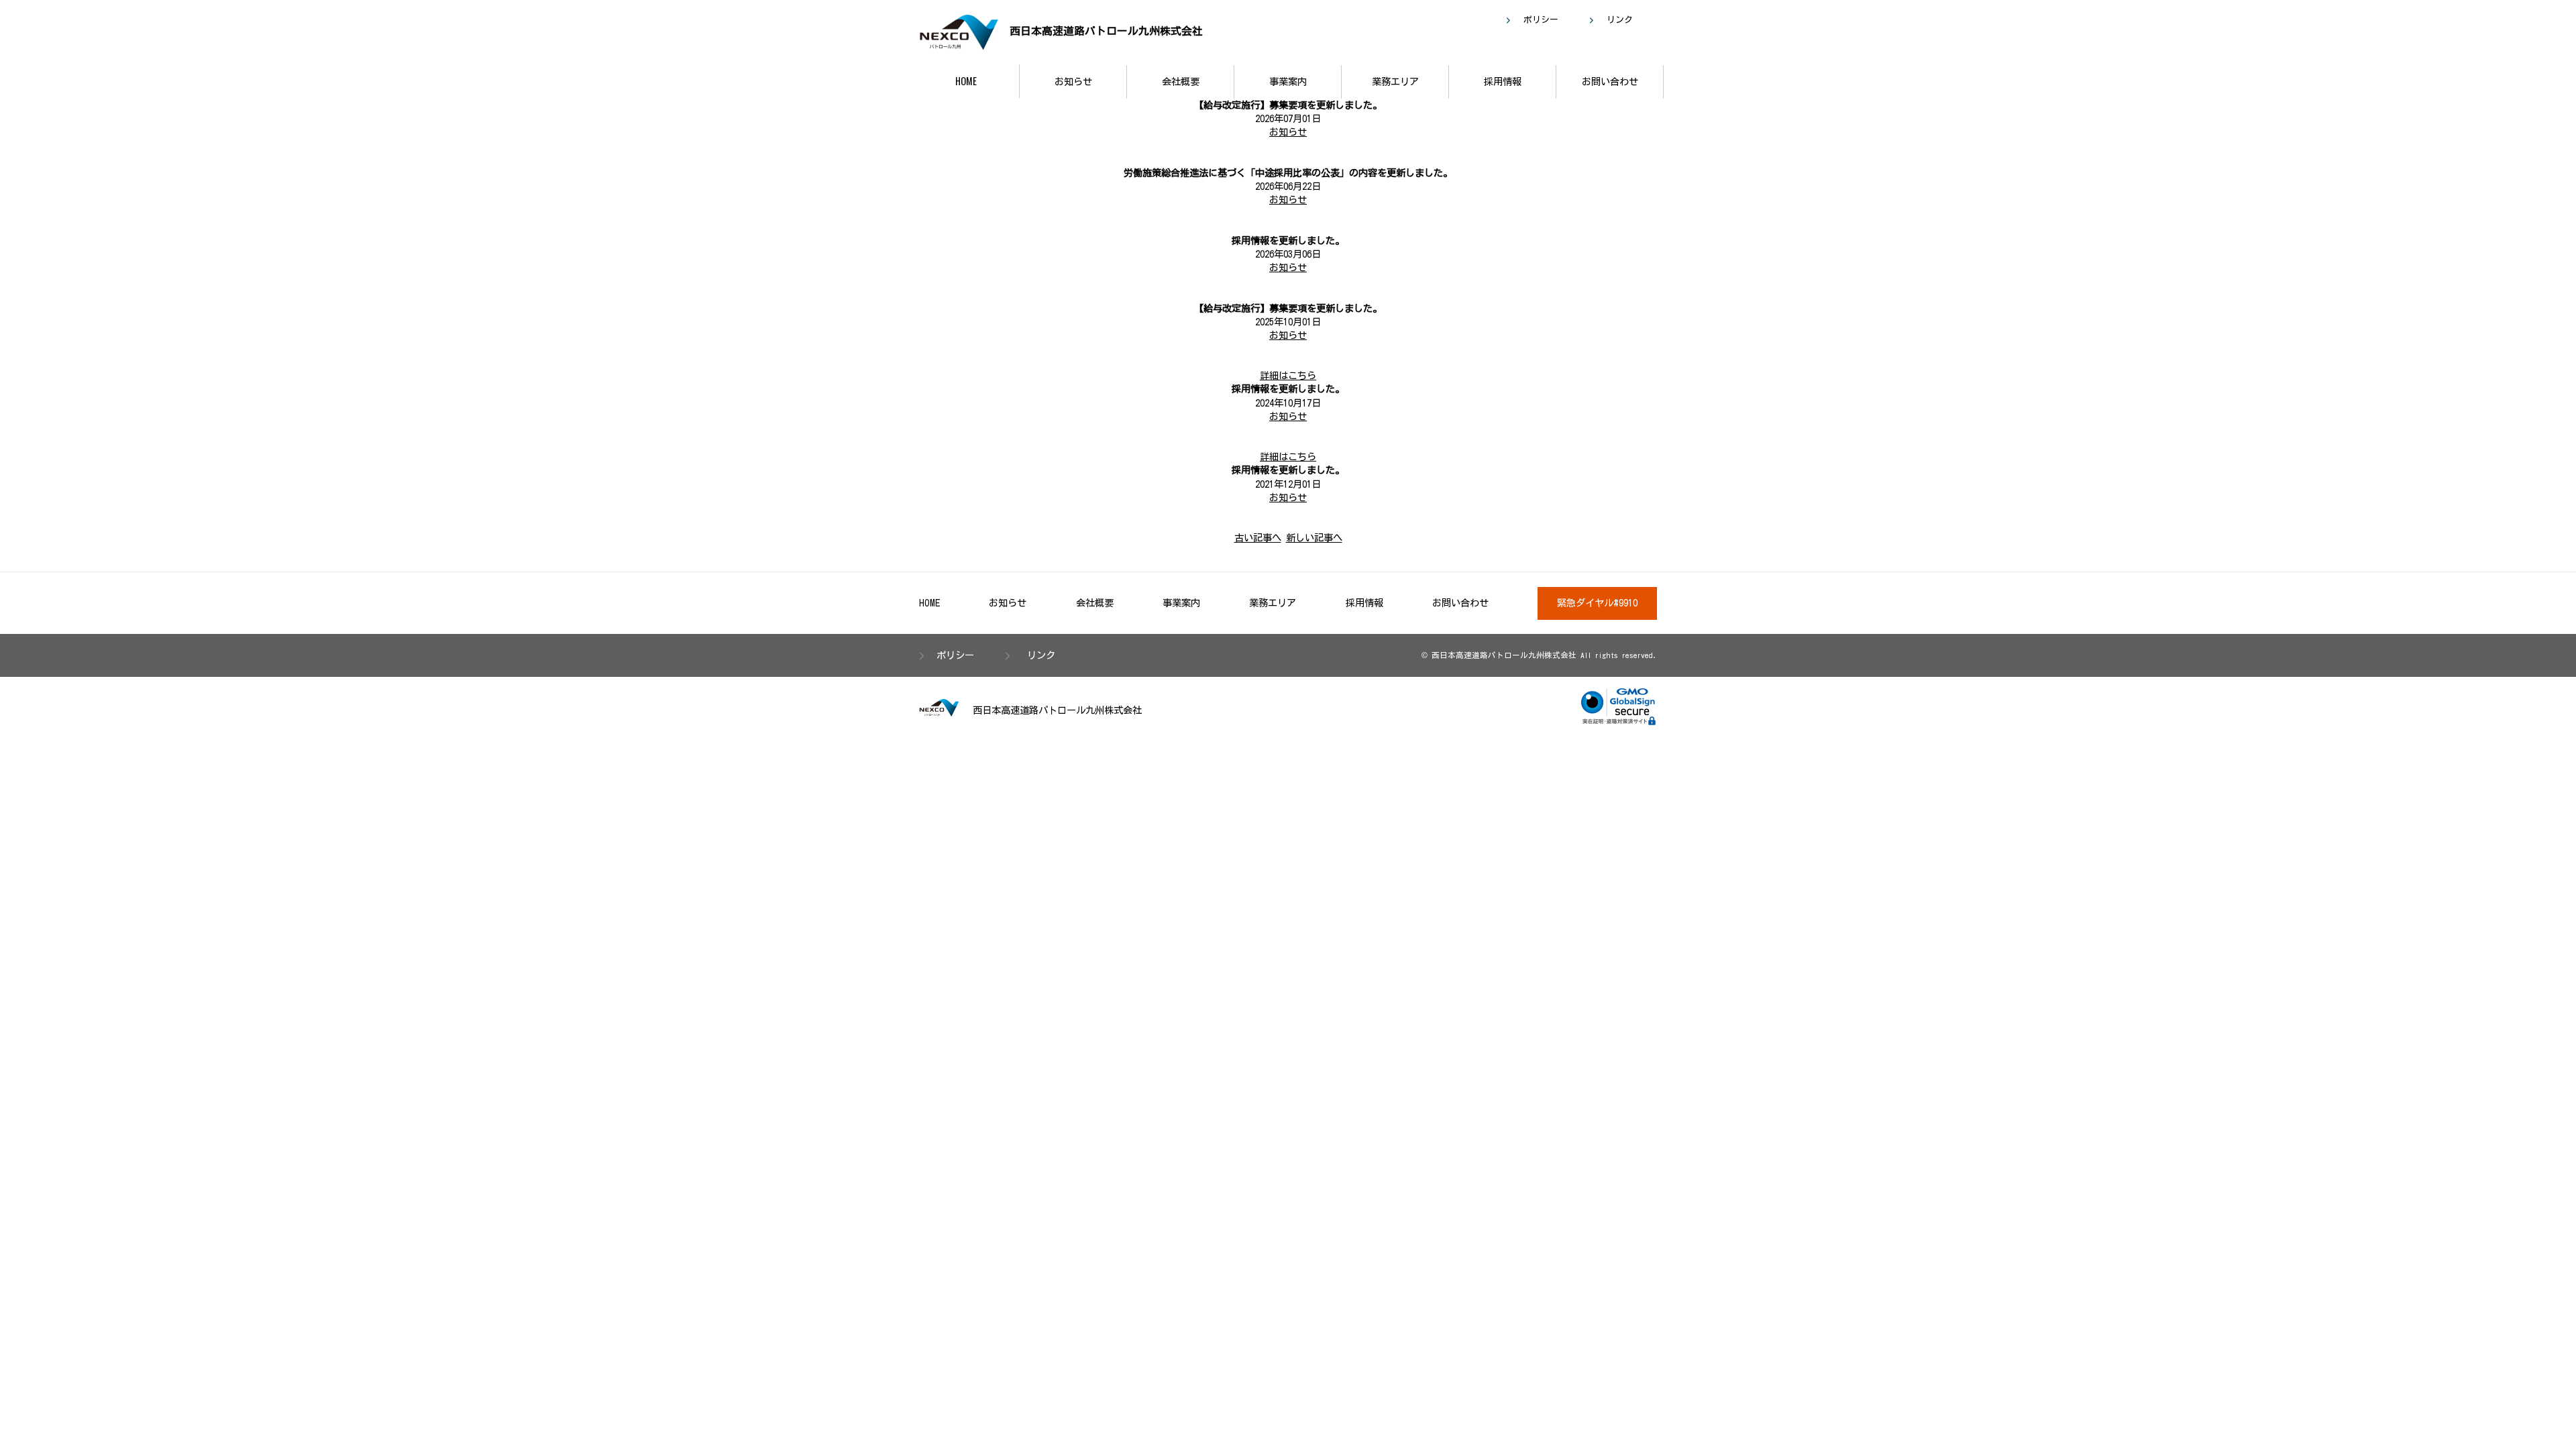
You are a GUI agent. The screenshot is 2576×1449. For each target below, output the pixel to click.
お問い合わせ (1610, 82)
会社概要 (1181, 82)
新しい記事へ (1314, 538)
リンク (1620, 20)
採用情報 (1503, 82)
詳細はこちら (1288, 375)
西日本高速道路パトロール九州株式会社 (1104, 31)
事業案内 (1288, 82)
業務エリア (1395, 82)
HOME (966, 81)
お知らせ (1073, 82)
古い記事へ (1258, 538)
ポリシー (1541, 20)
